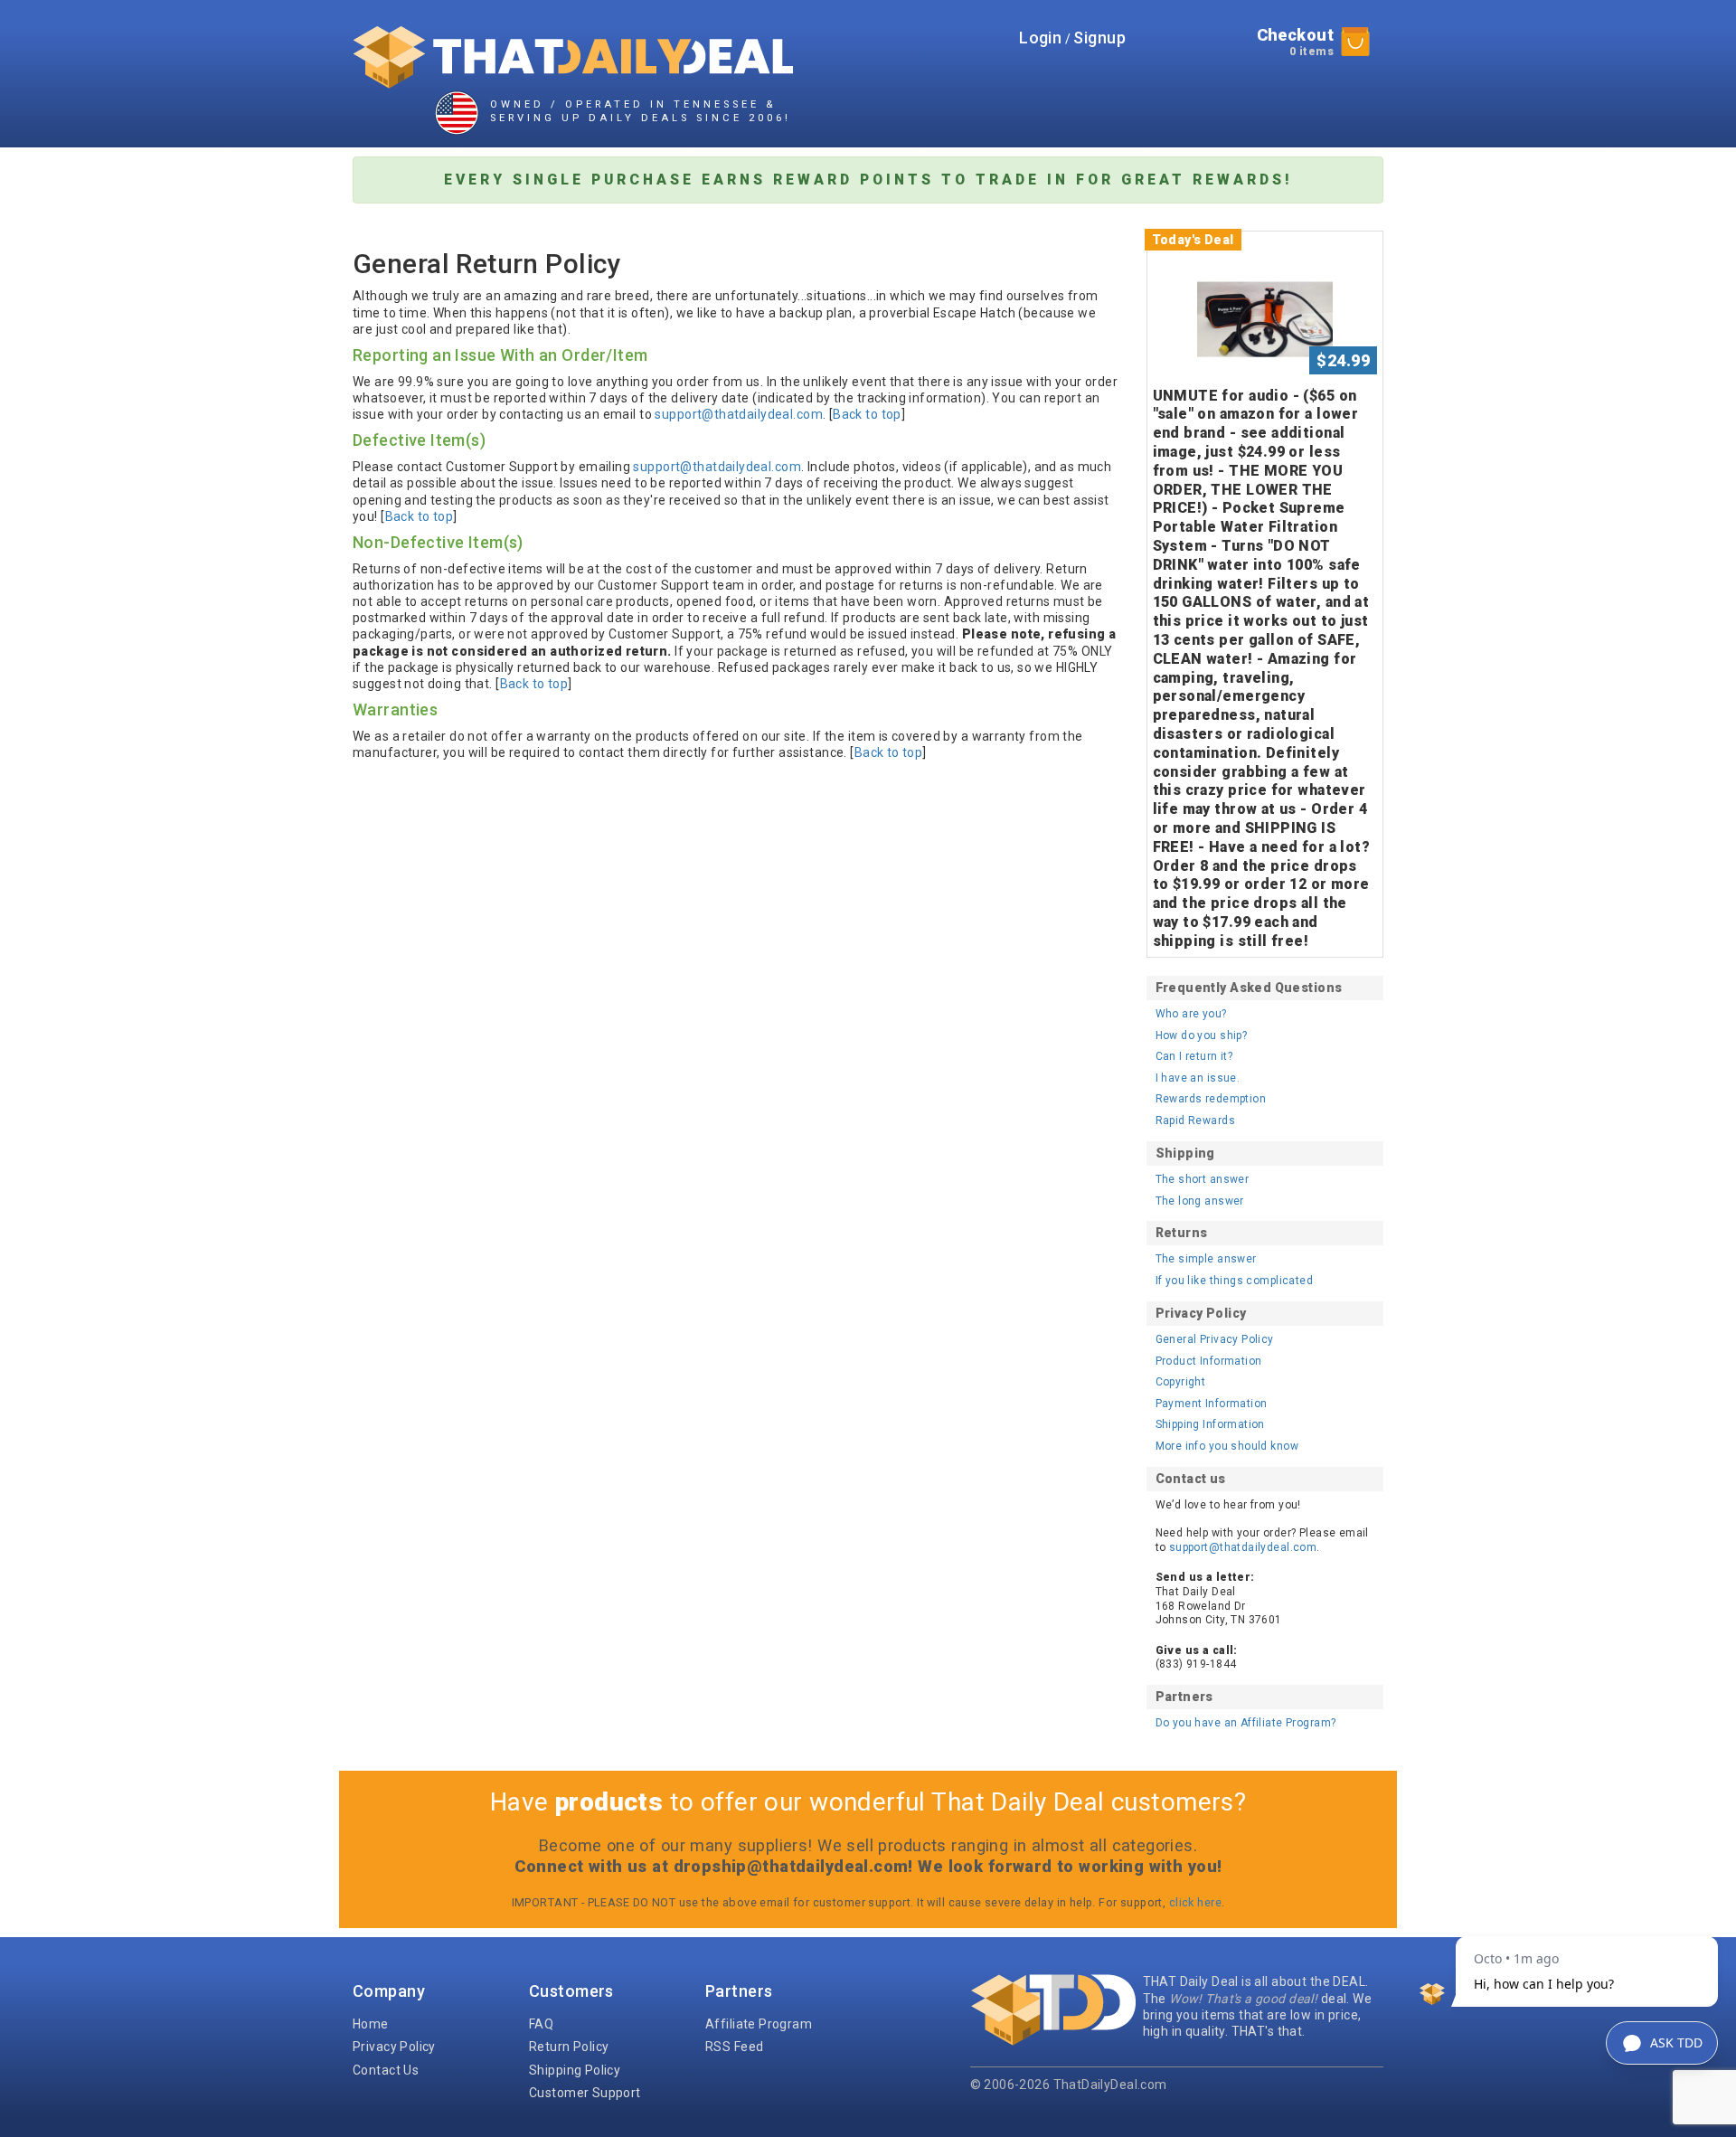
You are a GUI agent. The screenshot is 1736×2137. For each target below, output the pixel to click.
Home (371, 2024)
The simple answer (1206, 1259)
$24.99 (1343, 360)
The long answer (1200, 1201)
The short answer (1203, 1179)
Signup (1099, 38)
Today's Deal (1193, 240)
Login (1040, 38)
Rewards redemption (1211, 1099)
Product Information (1209, 1361)
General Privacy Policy (1215, 1339)
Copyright (1181, 1382)
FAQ (541, 2024)
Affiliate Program (759, 2024)
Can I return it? (1194, 1056)
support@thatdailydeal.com (739, 414)
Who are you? (1191, 1014)
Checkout (1295, 42)
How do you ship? (1202, 1035)
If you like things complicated (1235, 1281)
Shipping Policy (575, 2070)
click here (1195, 1902)
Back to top (867, 414)
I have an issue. (1198, 1078)
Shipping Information (1210, 1424)
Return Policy (569, 2047)
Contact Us (386, 2070)
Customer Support (585, 2093)
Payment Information (1212, 1404)
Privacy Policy (394, 2047)
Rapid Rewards (1195, 1121)
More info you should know (1227, 1446)
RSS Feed (734, 2047)
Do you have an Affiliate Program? (1246, 1723)
